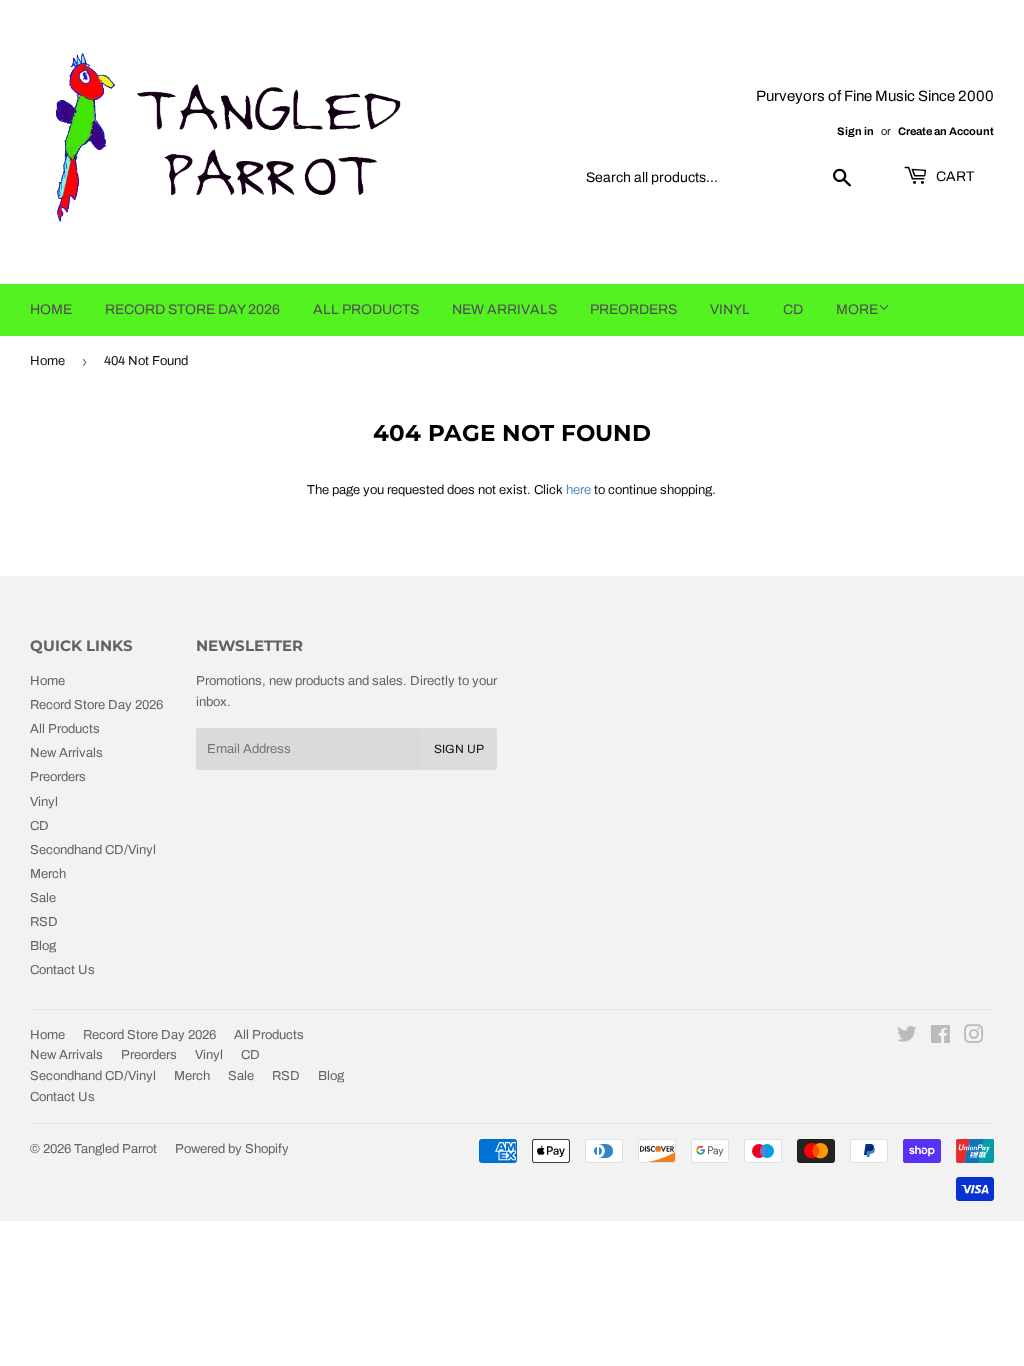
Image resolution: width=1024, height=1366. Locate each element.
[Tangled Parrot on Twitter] (907, 1038)
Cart (953, 176)
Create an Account (946, 131)
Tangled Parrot (115, 1149)
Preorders (633, 309)
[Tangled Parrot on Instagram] (974, 1038)
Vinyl (730, 309)
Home (51, 309)
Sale (43, 898)
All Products (366, 309)
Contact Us (62, 970)
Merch (48, 874)
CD (793, 309)
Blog (43, 946)
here (578, 490)
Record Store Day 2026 (192, 309)
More (857, 309)
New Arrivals (504, 309)
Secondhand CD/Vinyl (93, 850)
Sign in (855, 131)
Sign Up (459, 749)
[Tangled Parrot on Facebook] (940, 1038)
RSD (44, 922)
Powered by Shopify (232, 1149)
